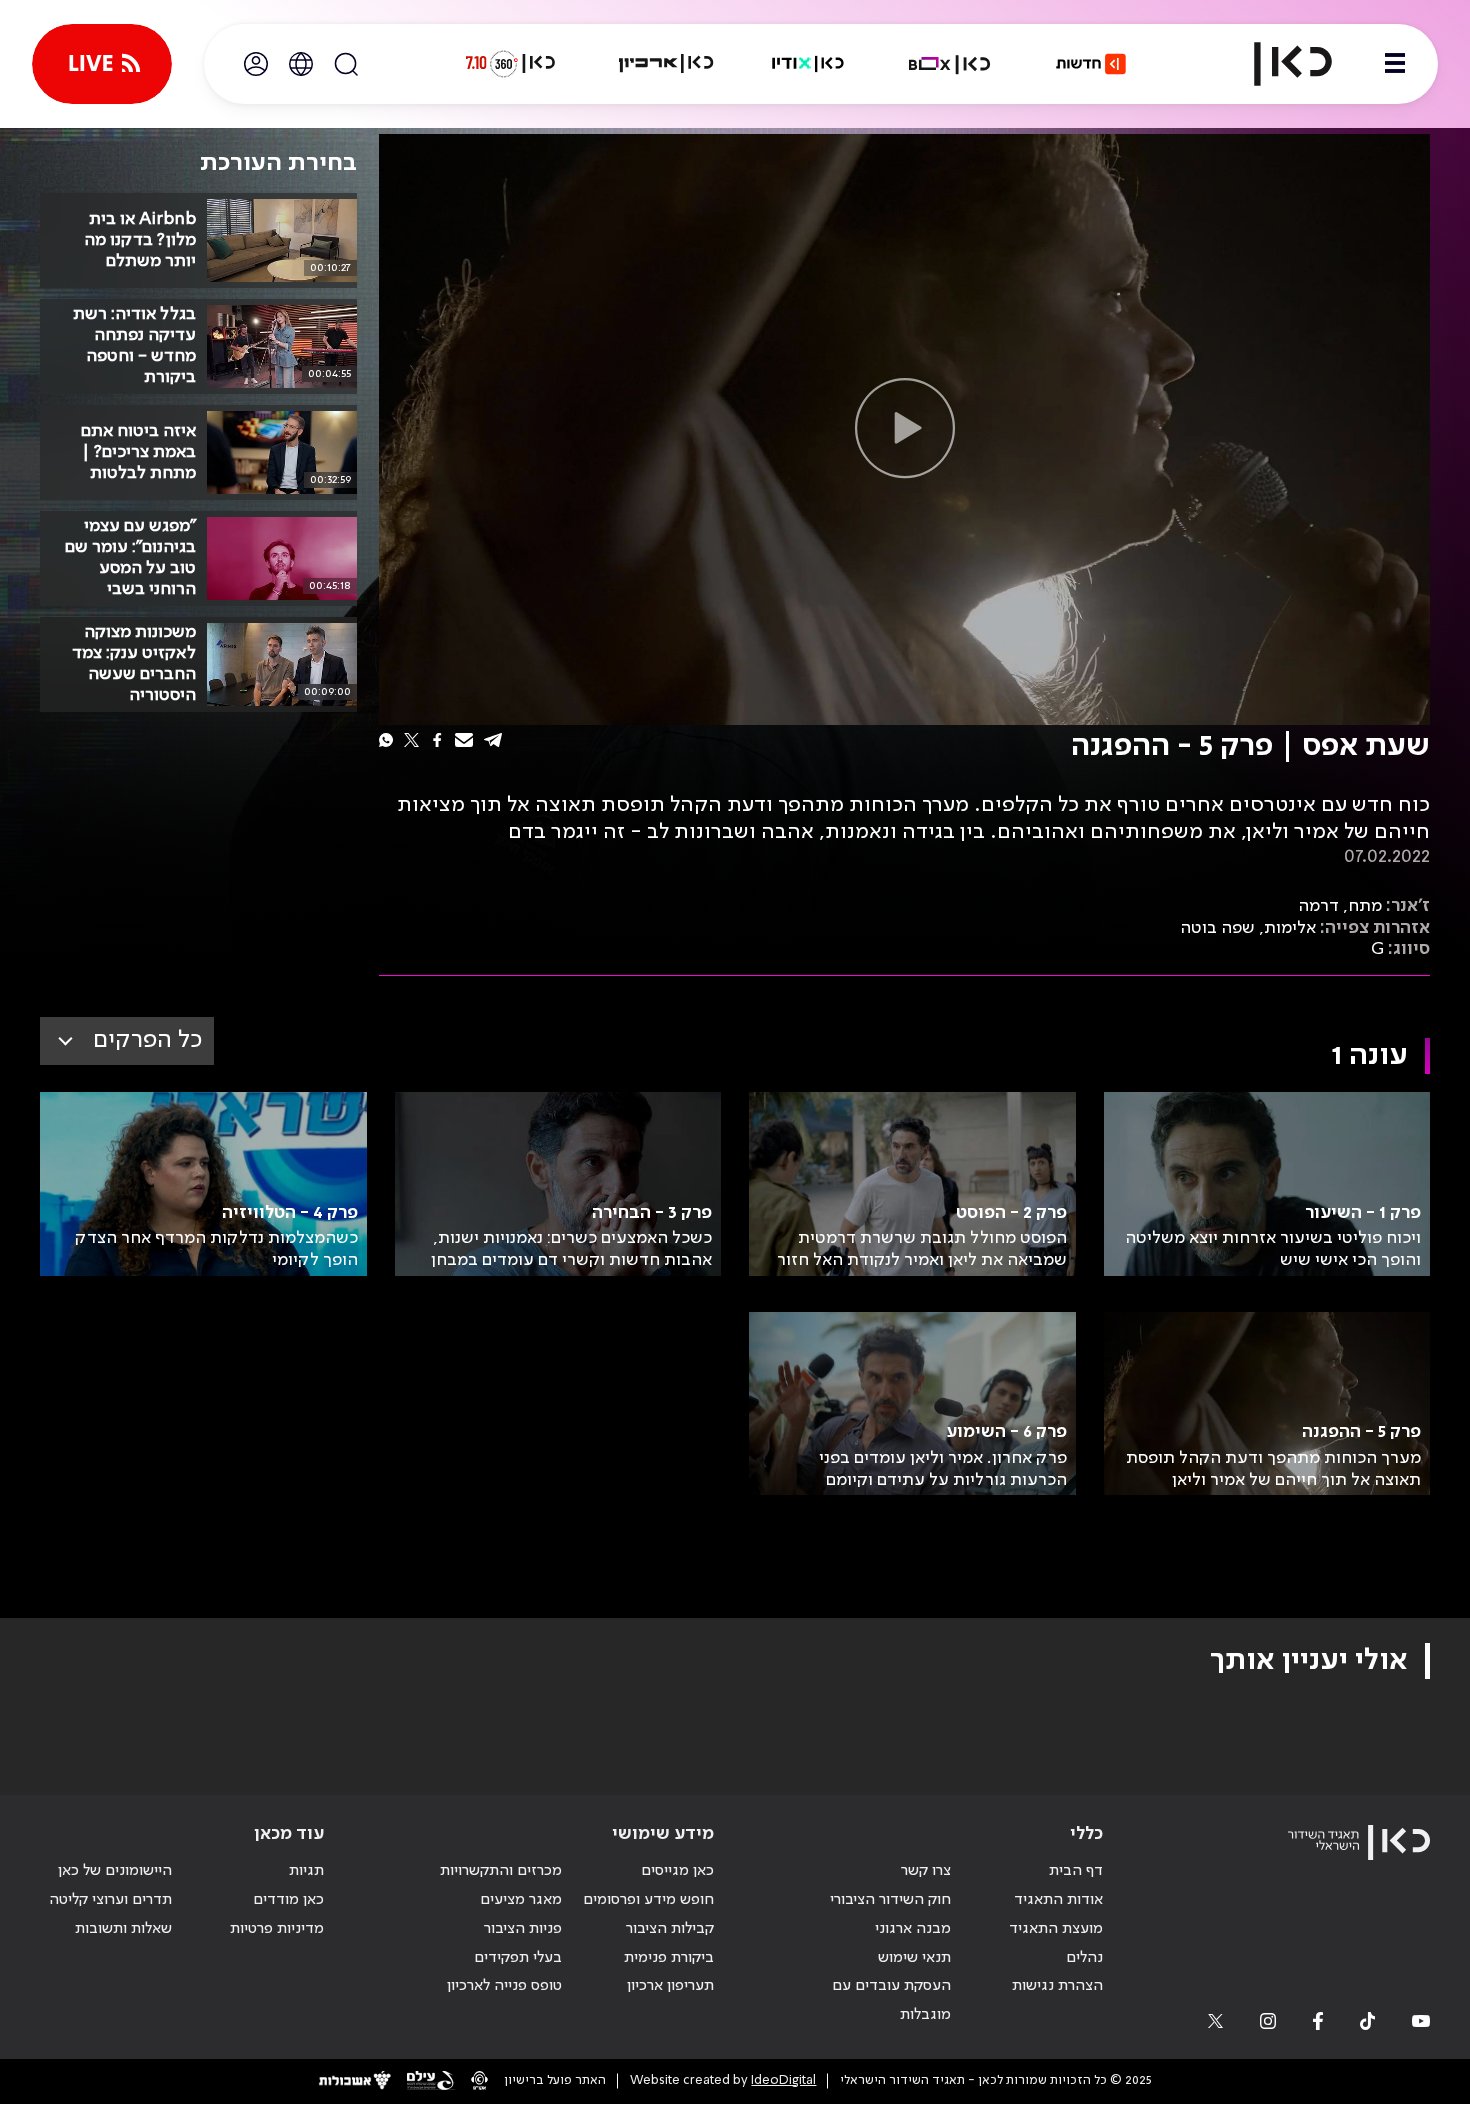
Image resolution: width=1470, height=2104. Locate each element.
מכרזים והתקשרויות (501, 1871)
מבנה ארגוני (913, 1929)
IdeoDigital (783, 2080)
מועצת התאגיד (1056, 1929)
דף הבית (1076, 1871)
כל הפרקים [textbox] (147, 1040)
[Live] (102, 64)
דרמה (1318, 906)
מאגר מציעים (521, 1900)
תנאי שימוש (914, 1958)
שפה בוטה (1217, 928)
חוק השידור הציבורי (890, 1900)
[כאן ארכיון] (666, 64)
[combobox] (127, 1041)
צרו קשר (926, 1871)
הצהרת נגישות (1057, 1986)
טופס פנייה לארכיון (504, 1986)
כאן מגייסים (677, 1871)
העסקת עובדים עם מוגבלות (891, 2000)
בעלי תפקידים (518, 1958)
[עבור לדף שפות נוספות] (301, 64)
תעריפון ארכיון (670, 1985)
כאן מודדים (288, 1900)
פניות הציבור (523, 1929)
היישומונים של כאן (115, 1871)
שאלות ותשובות (123, 1929)
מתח (1365, 906)
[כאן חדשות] (1091, 64)
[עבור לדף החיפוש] (346, 64)
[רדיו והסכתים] (808, 64)
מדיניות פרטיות (277, 1929)
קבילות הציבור (670, 1929)
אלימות (1290, 928)
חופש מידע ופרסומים (648, 1900)
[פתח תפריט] (1395, 64)
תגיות (306, 1871)
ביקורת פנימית (669, 1958)
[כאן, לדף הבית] (1276, 64)
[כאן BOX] (950, 64)
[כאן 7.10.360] (510, 64)
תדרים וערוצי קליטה (110, 1900)
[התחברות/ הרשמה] (256, 64)
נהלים (1084, 1958)
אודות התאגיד (1058, 1900)
